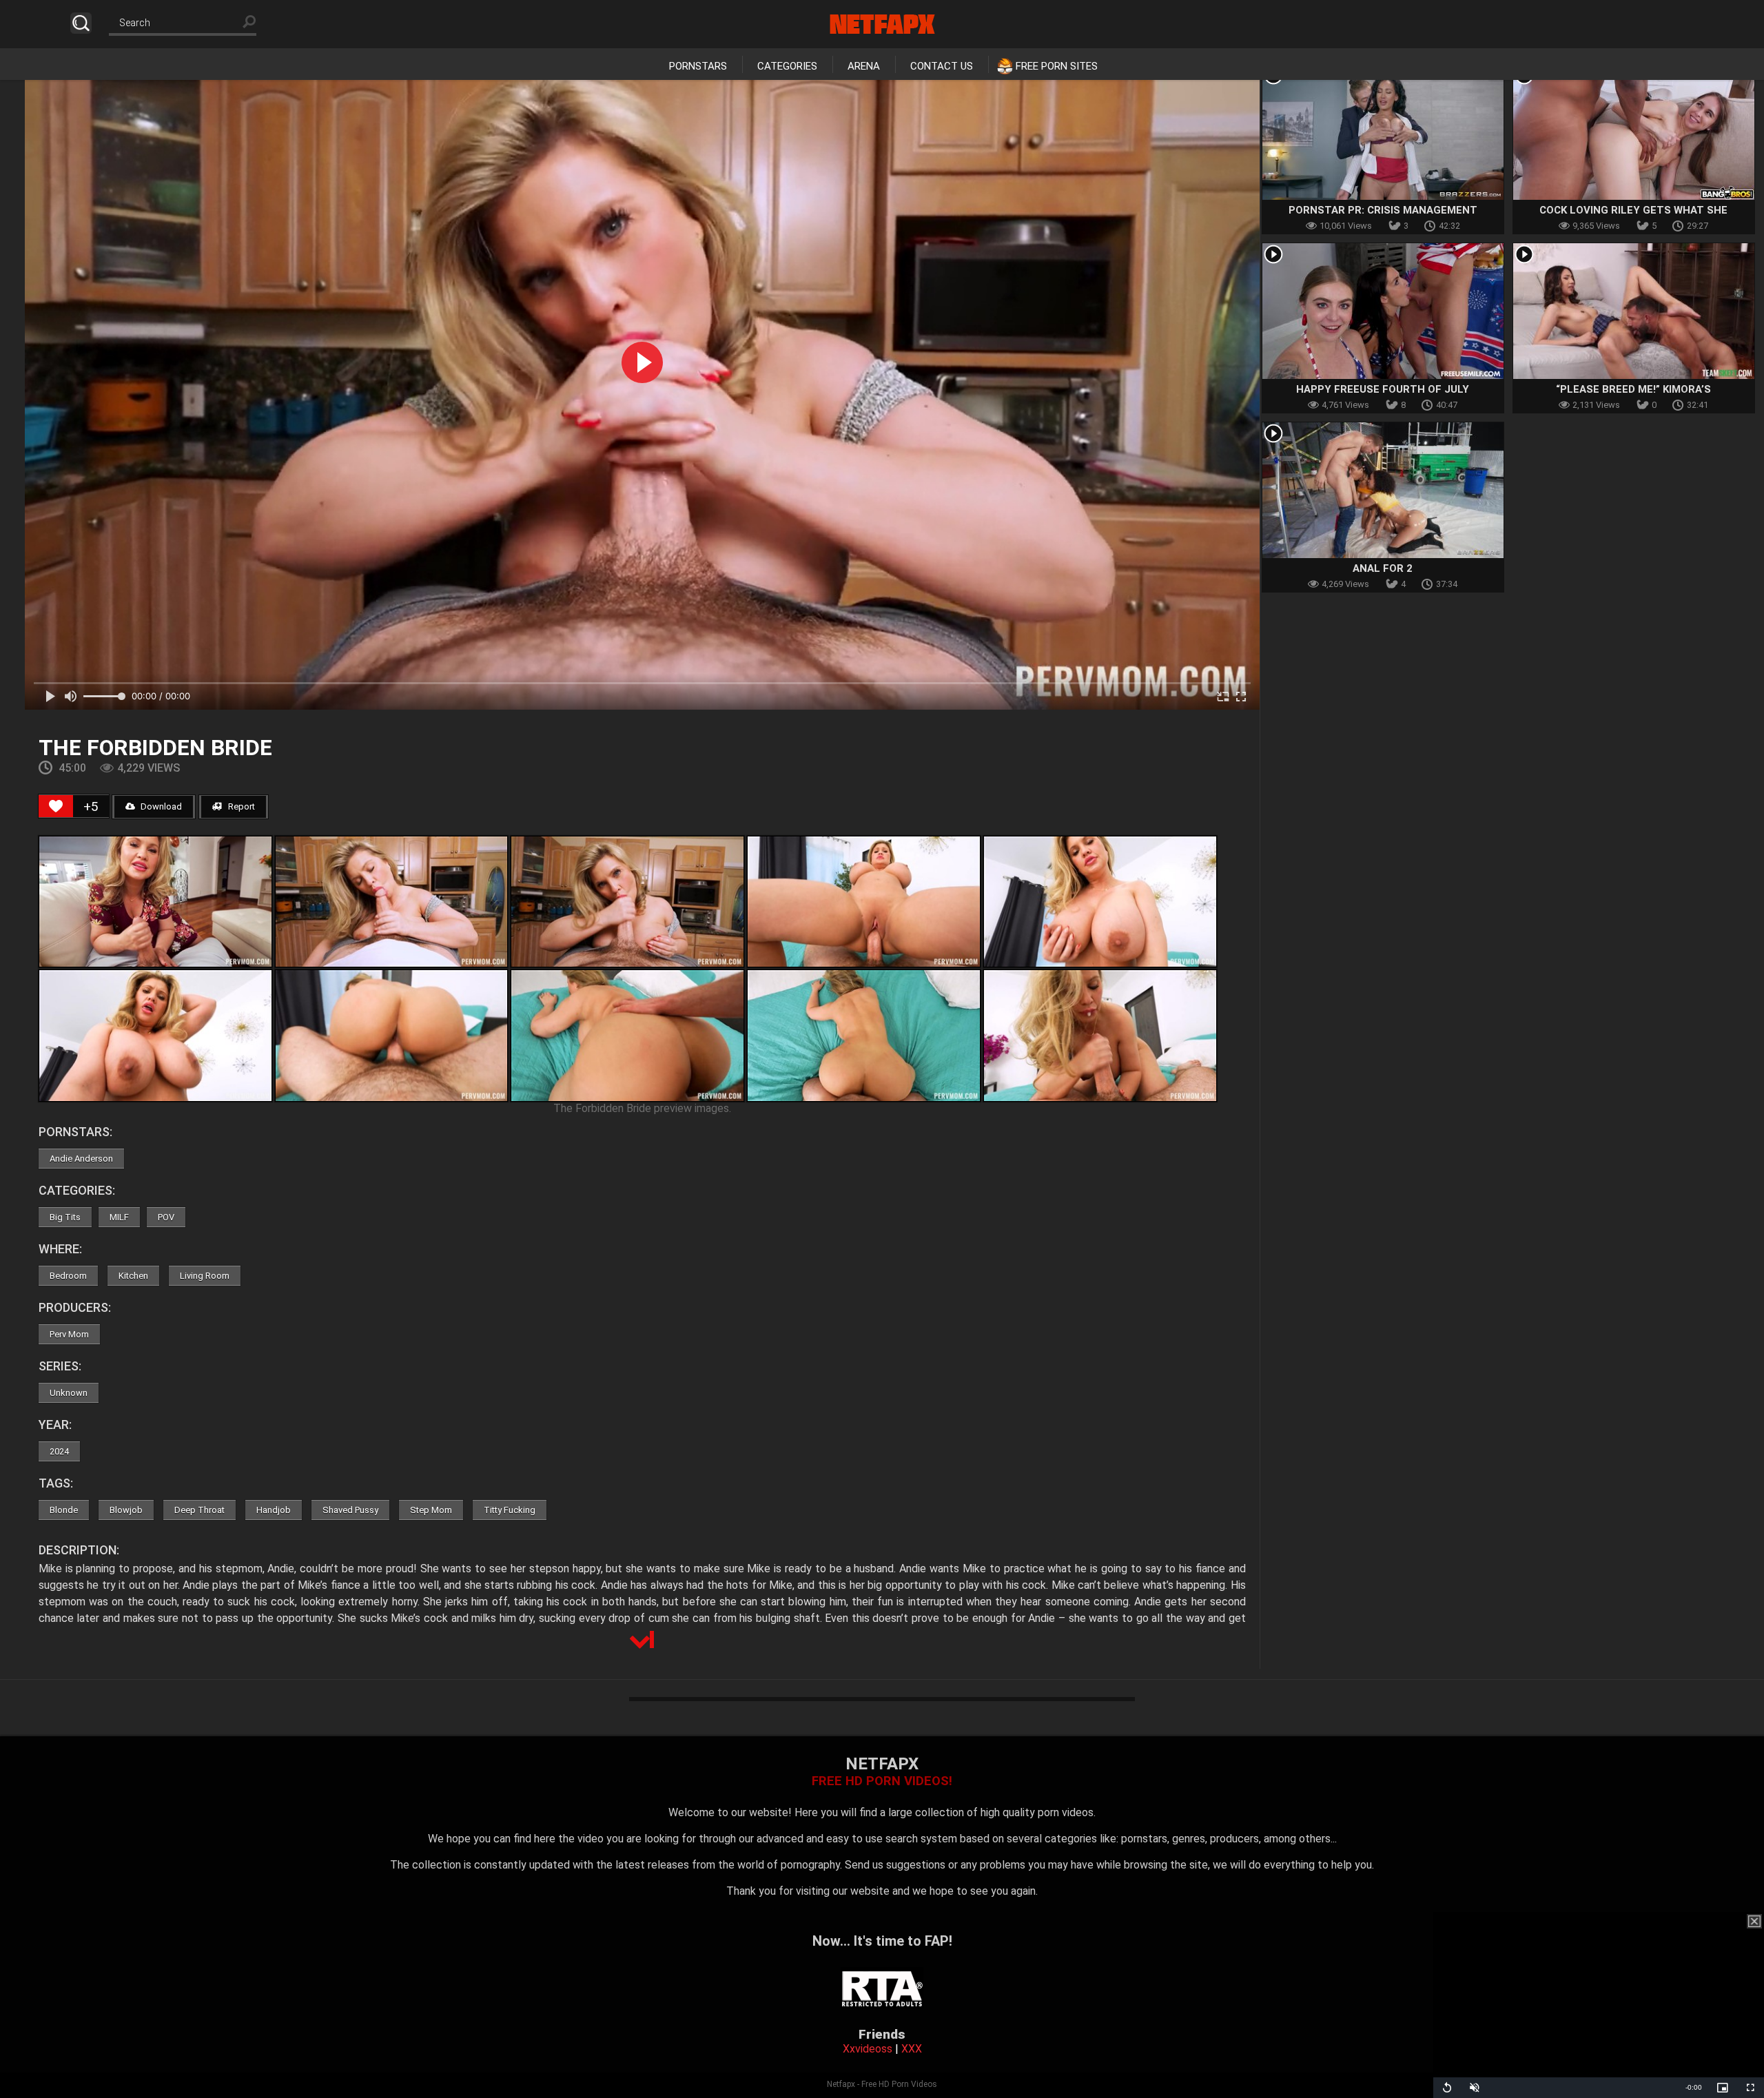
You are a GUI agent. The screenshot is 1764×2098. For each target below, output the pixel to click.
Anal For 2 (1383, 568)
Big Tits (65, 1217)
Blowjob (126, 1510)
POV (166, 1217)
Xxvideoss (868, 2049)
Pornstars (698, 66)
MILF (119, 1217)
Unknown (69, 1393)
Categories (787, 66)
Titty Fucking (510, 1510)
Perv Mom (69, 1334)
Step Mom (431, 1510)
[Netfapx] (882, 24)
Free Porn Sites (1057, 66)
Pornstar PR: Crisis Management (1383, 210)
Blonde (64, 1510)
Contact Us (942, 66)
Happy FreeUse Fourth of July (1383, 389)
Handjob (274, 1510)
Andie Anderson (81, 1159)
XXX (912, 2049)
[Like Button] (56, 806)
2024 (59, 1451)
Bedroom (68, 1276)
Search (81, 23)
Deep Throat (199, 1510)
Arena (864, 66)
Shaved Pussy (350, 1510)
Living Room (205, 1276)
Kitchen (133, 1276)
